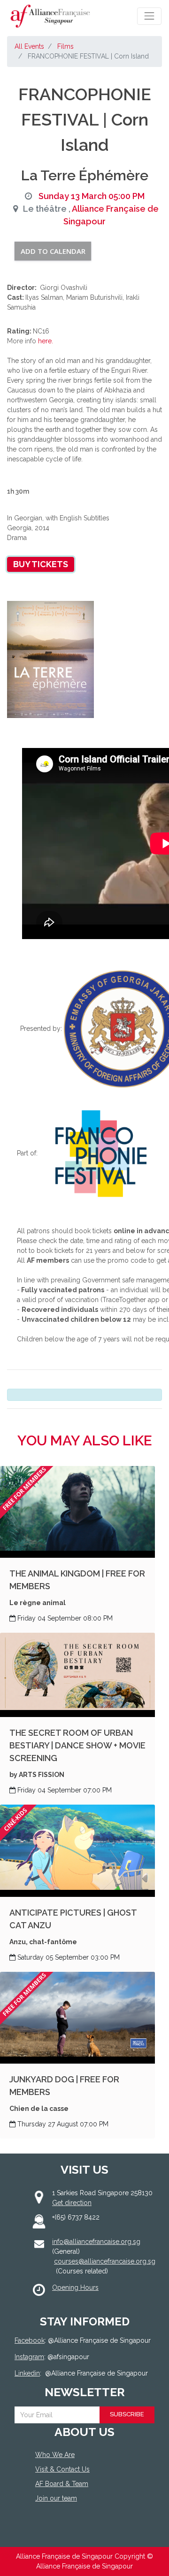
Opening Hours (75, 2287)
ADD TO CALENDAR (53, 251)
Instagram (29, 2357)
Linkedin (27, 2373)
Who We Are (55, 2455)
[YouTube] (78, 2533)
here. (46, 341)
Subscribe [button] (127, 2414)
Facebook (30, 2340)
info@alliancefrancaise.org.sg (96, 2242)
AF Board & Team (62, 2484)
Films (65, 46)
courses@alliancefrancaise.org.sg (105, 2261)
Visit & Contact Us (62, 2469)
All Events (29, 46)
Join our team (56, 2498)
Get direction (72, 2203)
